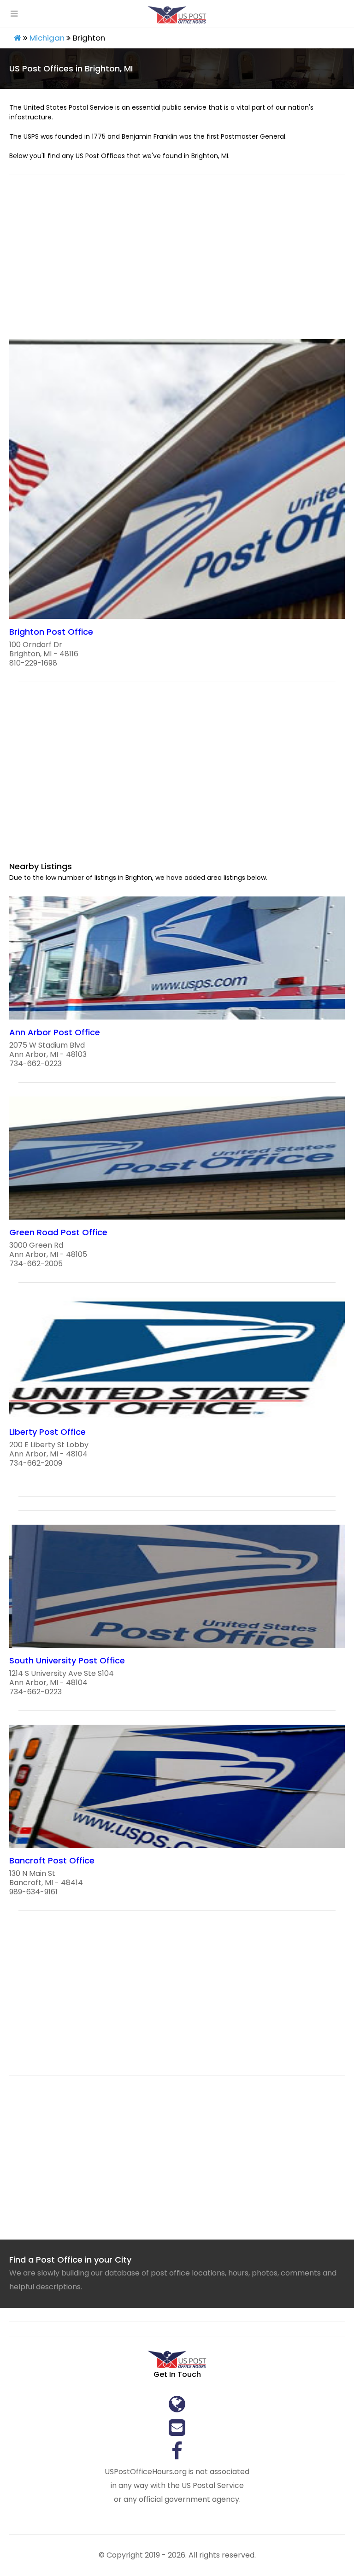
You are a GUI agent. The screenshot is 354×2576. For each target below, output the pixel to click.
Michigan (47, 38)
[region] (177, 263)
